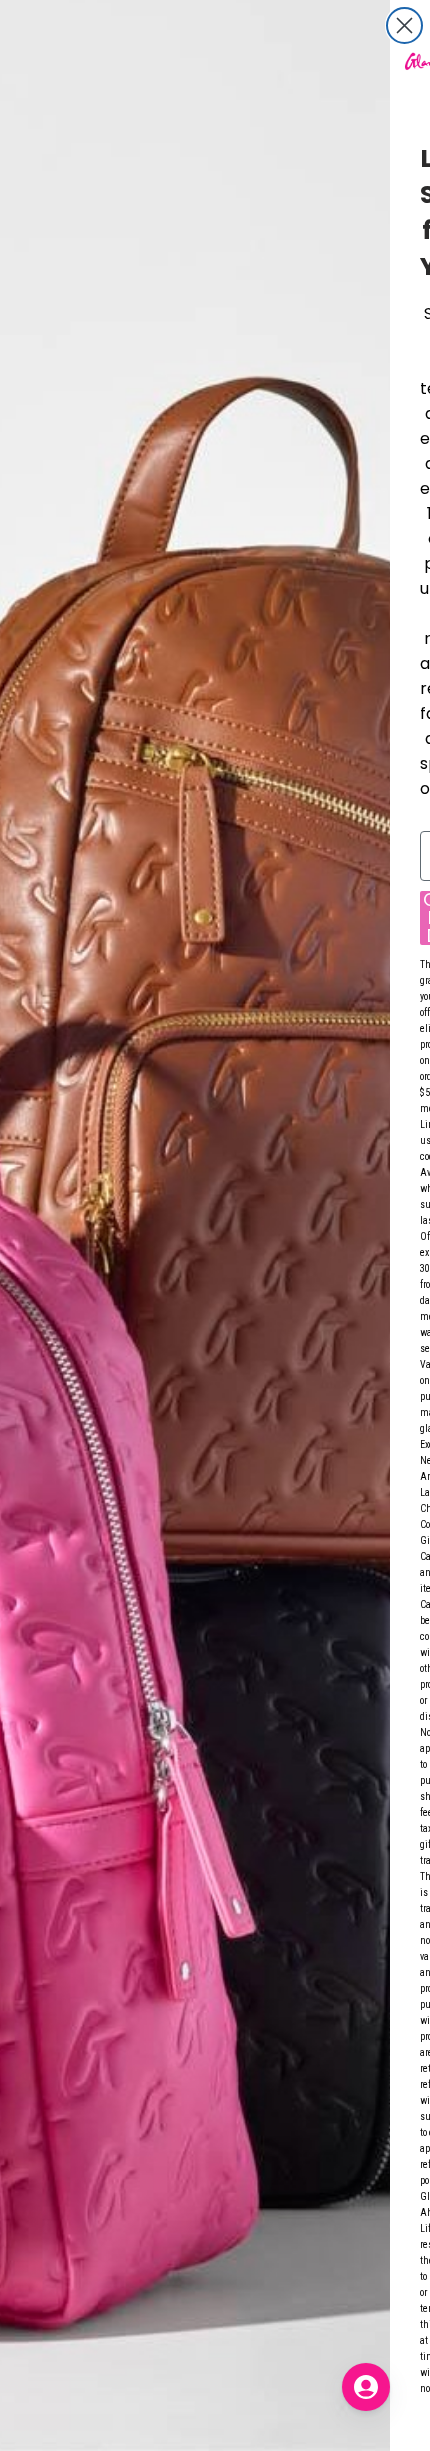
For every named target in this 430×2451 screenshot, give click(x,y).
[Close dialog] (404, 25)
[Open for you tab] (366, 2387)
